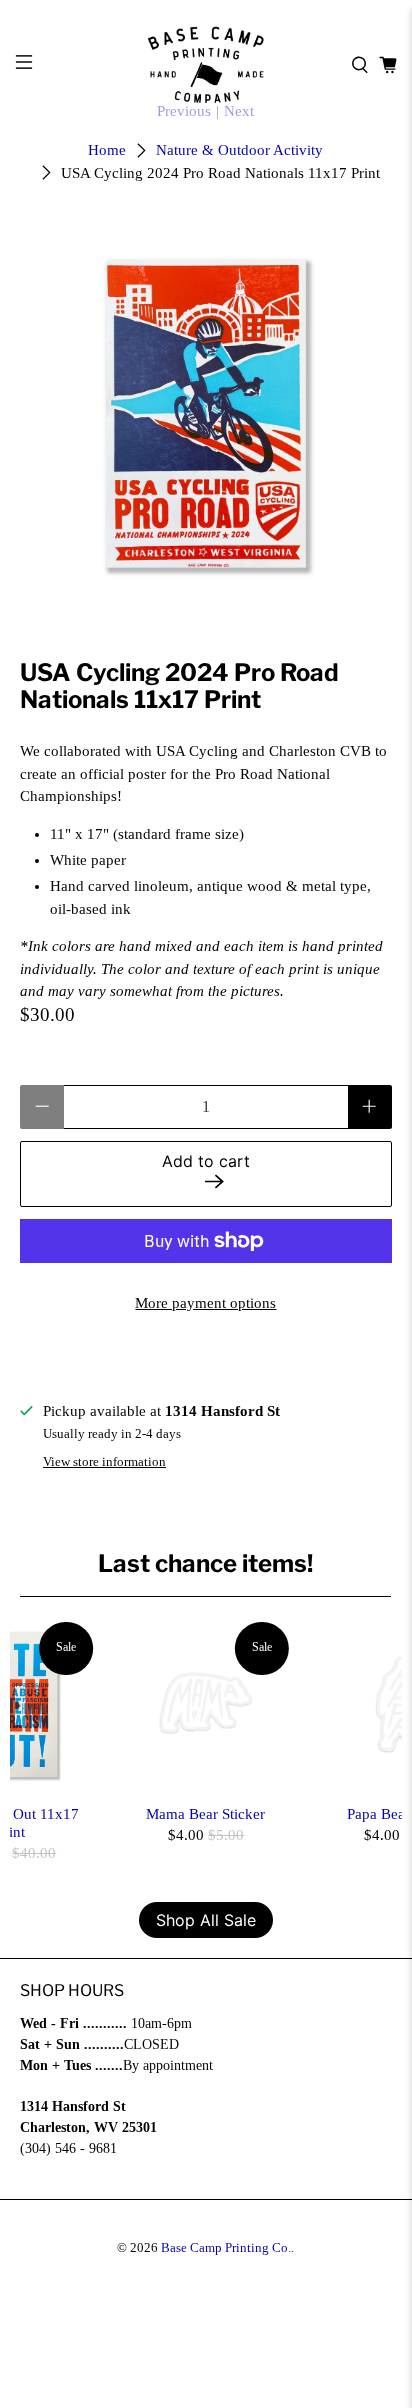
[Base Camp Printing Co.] (206, 65)
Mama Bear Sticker (205, 1814)
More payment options (205, 1303)
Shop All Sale (206, 1920)
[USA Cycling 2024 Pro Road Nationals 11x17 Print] (205, 413)
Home (107, 150)
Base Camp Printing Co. (226, 2248)
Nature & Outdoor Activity (239, 150)
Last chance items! (205, 1563)
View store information (104, 1462)
